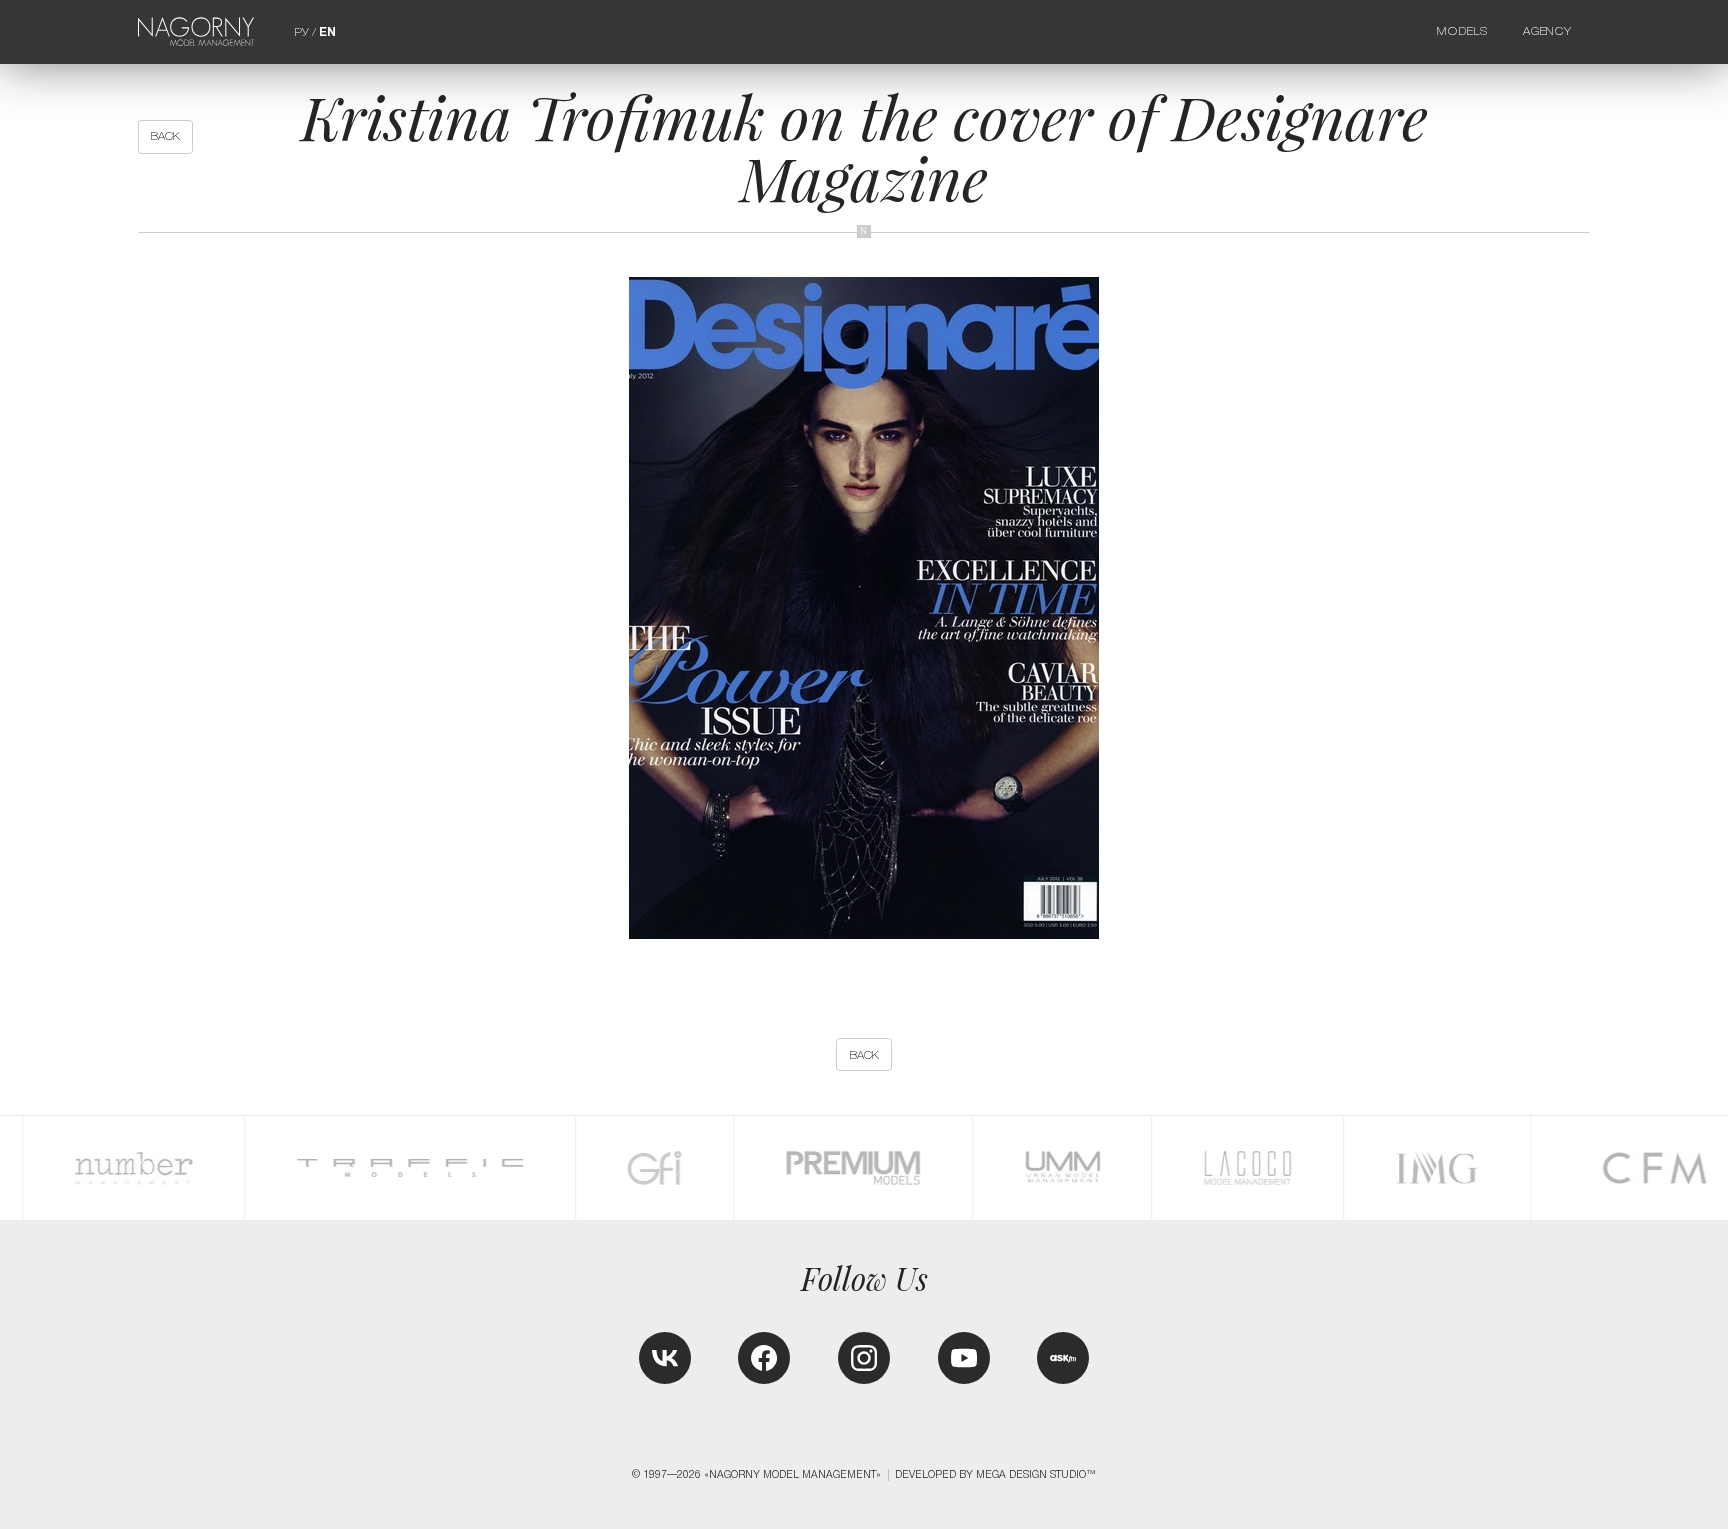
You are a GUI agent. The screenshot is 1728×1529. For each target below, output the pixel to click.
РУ (301, 32)
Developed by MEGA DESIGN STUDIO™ (995, 1474)
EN (327, 32)
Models (1462, 31)
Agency (1547, 31)
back (165, 136)
